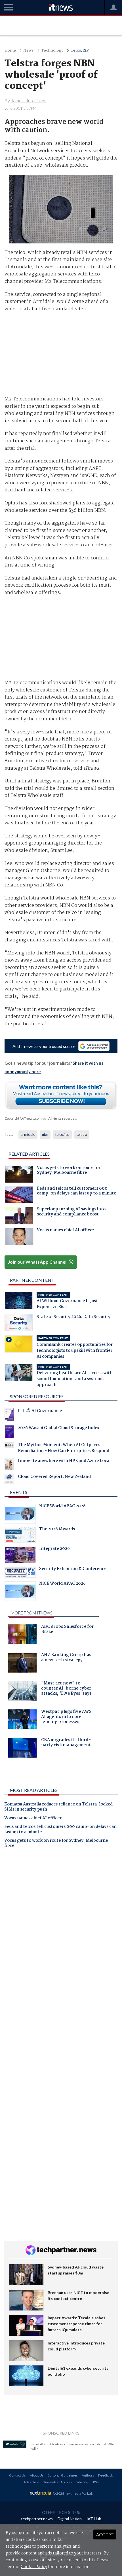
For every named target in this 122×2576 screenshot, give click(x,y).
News (29, 51)
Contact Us (17, 2475)
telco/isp (62, 1134)
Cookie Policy (34, 2567)
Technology (52, 51)
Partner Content (32, 1280)
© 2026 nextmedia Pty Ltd (72, 2493)
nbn (45, 1134)
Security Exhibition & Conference (73, 1569)
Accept (105, 2534)
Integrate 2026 (54, 1549)
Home (10, 51)
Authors (88, 2475)
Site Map (83, 2482)
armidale (28, 1134)
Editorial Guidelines (63, 2475)
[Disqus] (61, 1932)
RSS (96, 2482)
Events (19, 1492)
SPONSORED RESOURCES (37, 1396)
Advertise (31, 2482)
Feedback (106, 2475)
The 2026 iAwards (57, 1530)
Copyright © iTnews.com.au (25, 1118)
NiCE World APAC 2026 (62, 1507)
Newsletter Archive (57, 2482)
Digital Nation (70, 2519)
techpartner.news (37, 2519)
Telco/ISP (80, 51)
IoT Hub (94, 2519)
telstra (82, 1134)
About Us (37, 2475)
